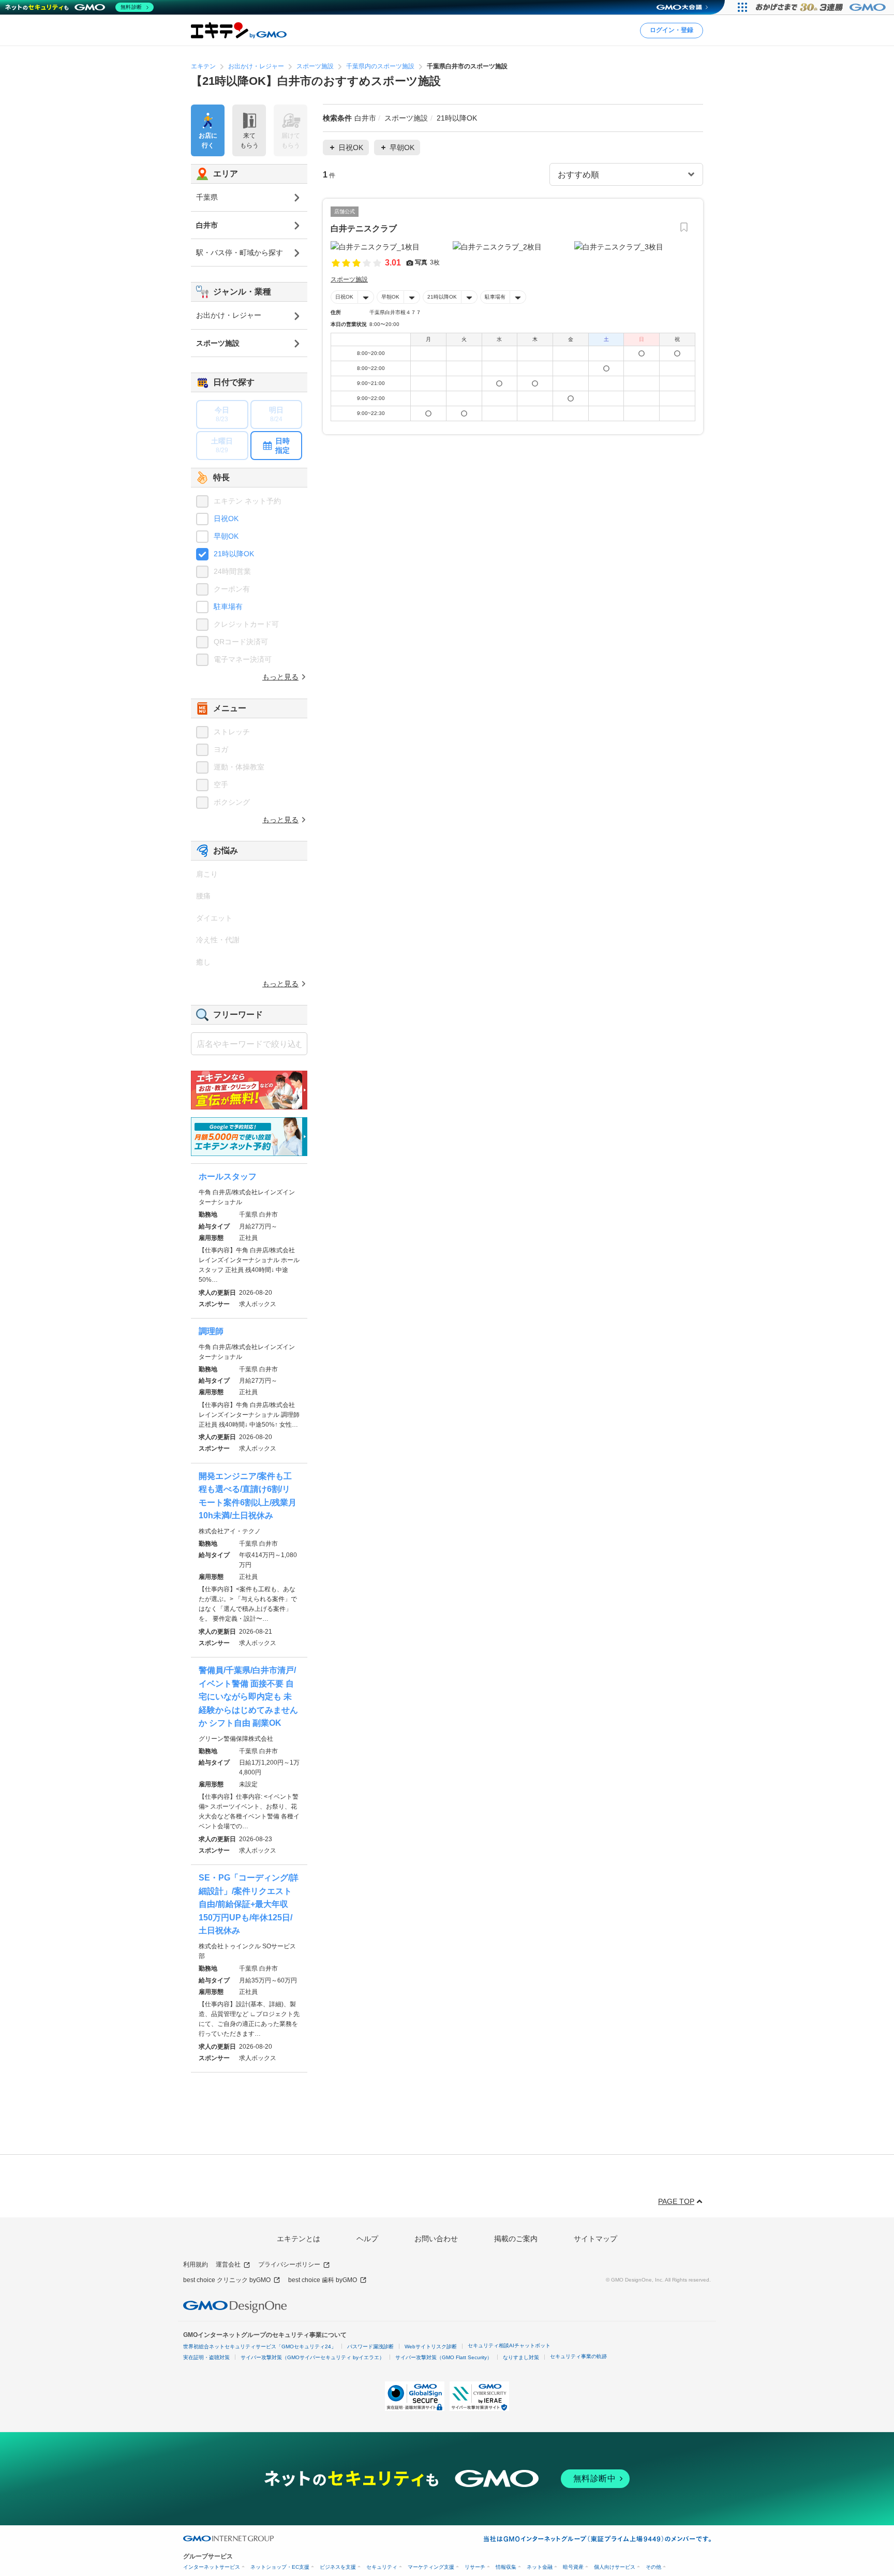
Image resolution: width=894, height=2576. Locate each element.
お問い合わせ (436, 2239)
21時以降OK (442, 297)
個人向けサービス (615, 2567)
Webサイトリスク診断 (431, 2346)
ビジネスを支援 (338, 2567)
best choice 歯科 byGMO (323, 2280)
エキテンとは (299, 2239)
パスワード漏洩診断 (370, 2346)
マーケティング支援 (431, 2567)
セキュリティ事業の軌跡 (578, 2356)
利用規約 (196, 2264)
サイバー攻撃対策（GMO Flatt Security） (444, 2357)
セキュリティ (382, 2567)
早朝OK (390, 297)
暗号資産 (573, 2567)
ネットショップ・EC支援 (280, 2567)
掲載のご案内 (516, 2239)
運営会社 (228, 2264)
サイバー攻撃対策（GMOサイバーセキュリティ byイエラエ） (312, 2357)
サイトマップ (595, 2239)
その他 (653, 2567)
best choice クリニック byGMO (227, 2280)
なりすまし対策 (521, 2357)
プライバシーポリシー (289, 2264)
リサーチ (475, 2567)
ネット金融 (540, 2567)
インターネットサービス (212, 2567)
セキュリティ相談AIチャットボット (509, 2345)
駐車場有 (495, 297)
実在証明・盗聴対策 (206, 2357)
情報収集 (506, 2567)
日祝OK (344, 297)
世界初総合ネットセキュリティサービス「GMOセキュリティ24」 (260, 2346)
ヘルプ (367, 2239)
